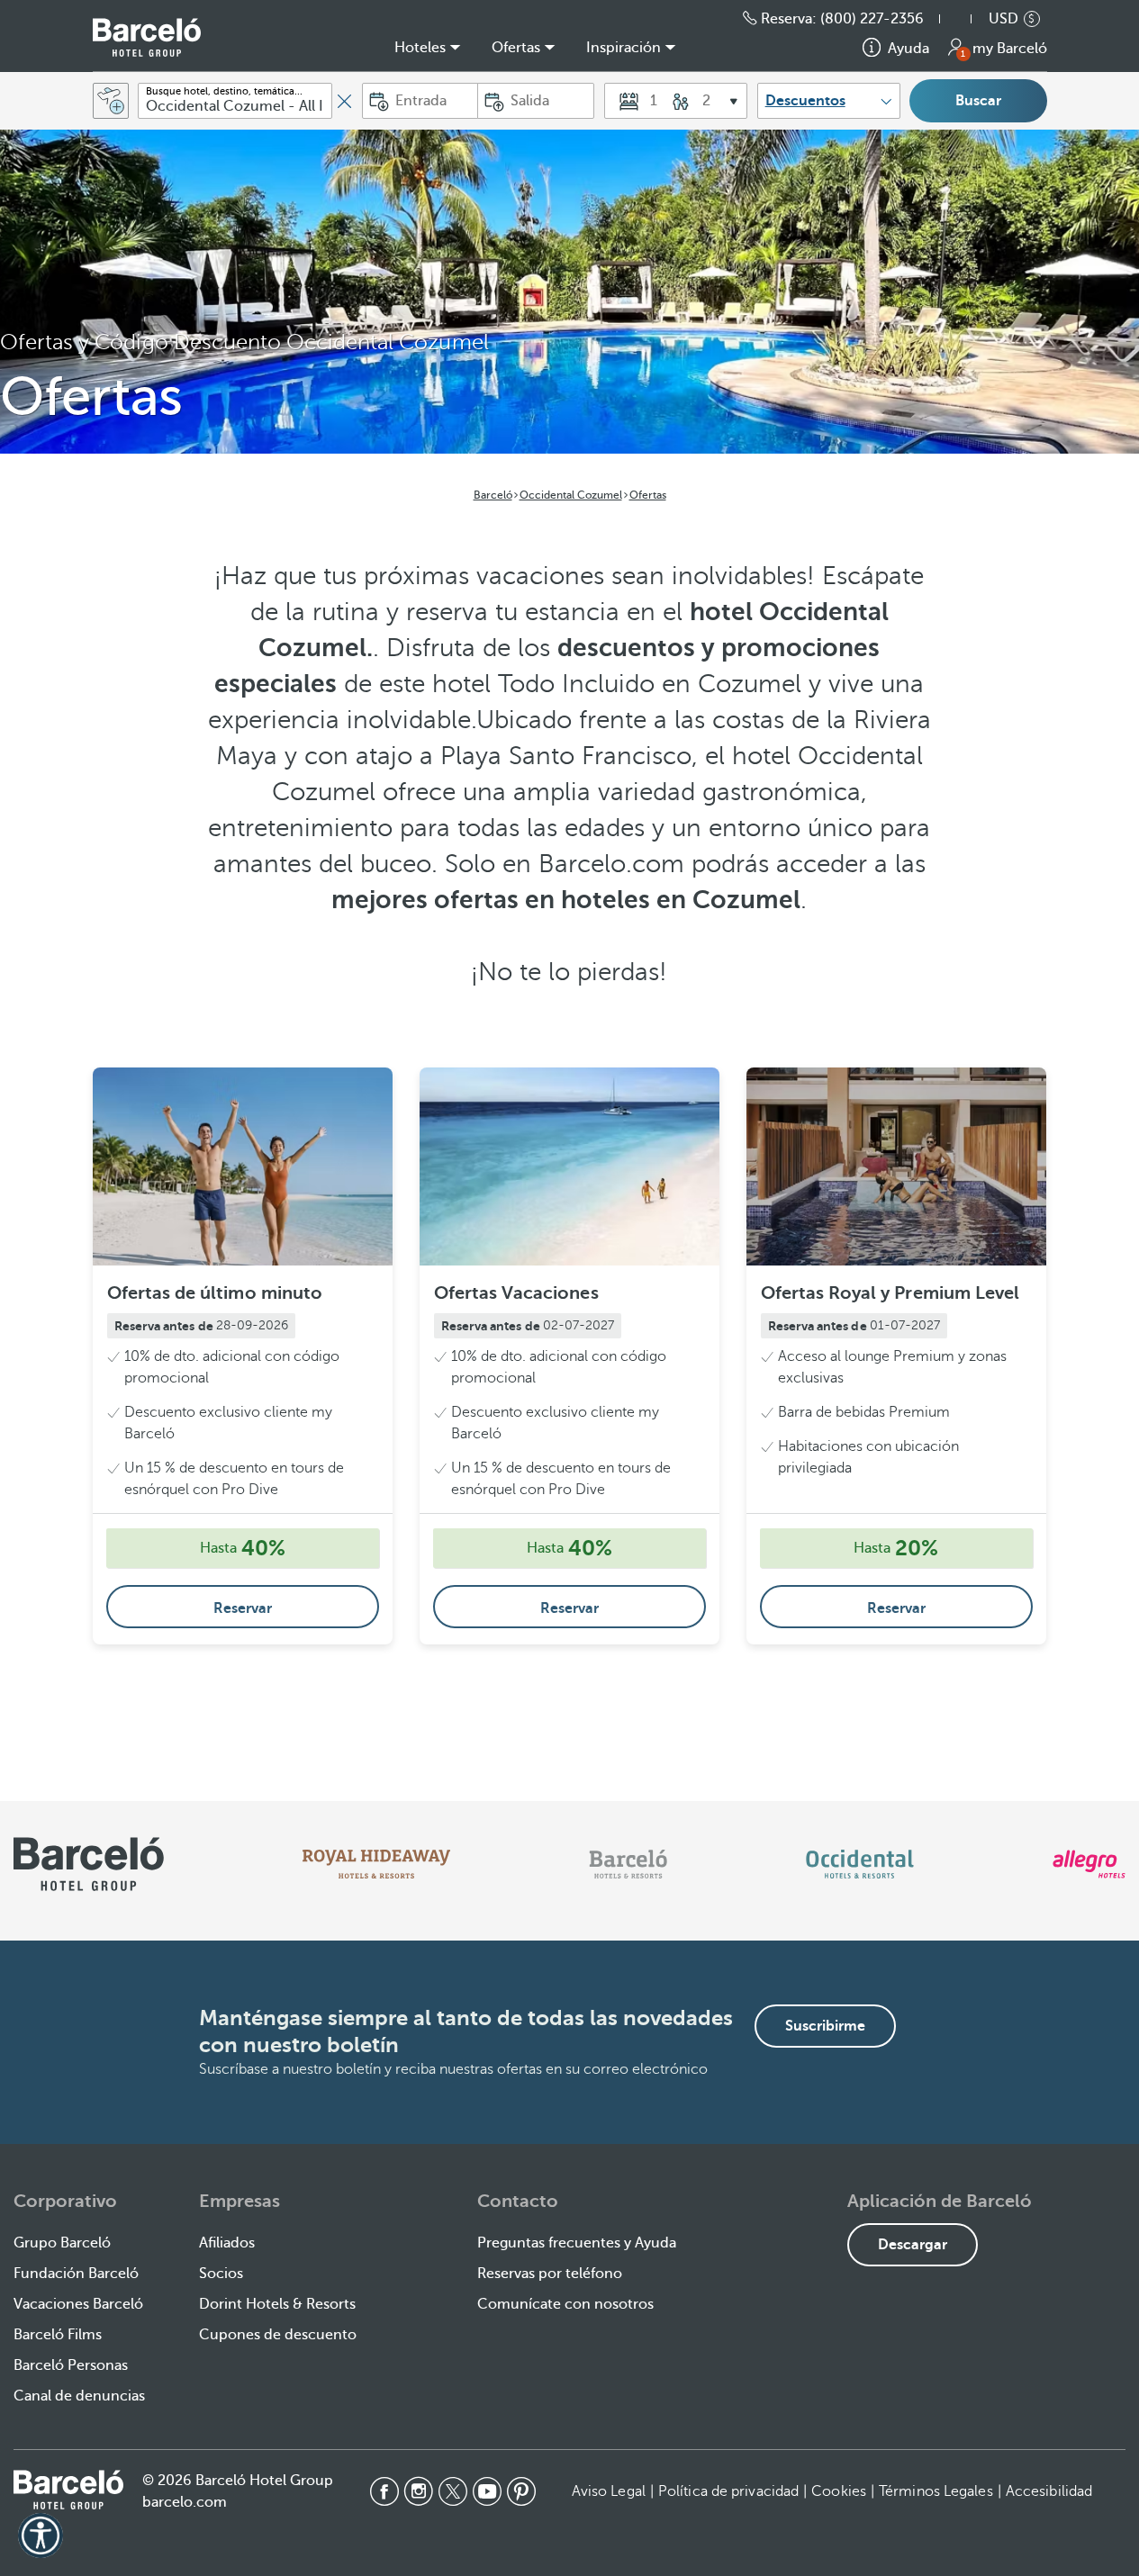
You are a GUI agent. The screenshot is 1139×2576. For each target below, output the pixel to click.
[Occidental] (859, 1864)
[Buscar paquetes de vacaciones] (111, 101)
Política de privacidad (728, 2491)
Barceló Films (58, 2335)
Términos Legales (936, 2491)
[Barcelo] (628, 1864)
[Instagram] (419, 2491)
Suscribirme (825, 2026)
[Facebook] (384, 2491)
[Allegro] (1089, 1864)
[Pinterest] (521, 2491)
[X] (453, 2491)
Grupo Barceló (62, 2243)
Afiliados (227, 2243)
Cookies (839, 2491)
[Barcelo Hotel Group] (68, 2490)
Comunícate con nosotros (565, 2304)
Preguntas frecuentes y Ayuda (577, 2243)
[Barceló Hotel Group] (147, 37)
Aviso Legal (609, 2491)
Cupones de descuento (278, 2335)
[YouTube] (487, 2491)
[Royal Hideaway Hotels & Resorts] (376, 1864)
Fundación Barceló (76, 2274)
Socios (221, 2274)
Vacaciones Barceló (78, 2304)
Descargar (913, 2245)
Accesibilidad (1049, 2491)
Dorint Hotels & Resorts (277, 2304)
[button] (964, 19)
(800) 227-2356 (872, 19)
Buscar (978, 101)
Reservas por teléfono (550, 2274)
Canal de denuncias (79, 2396)
